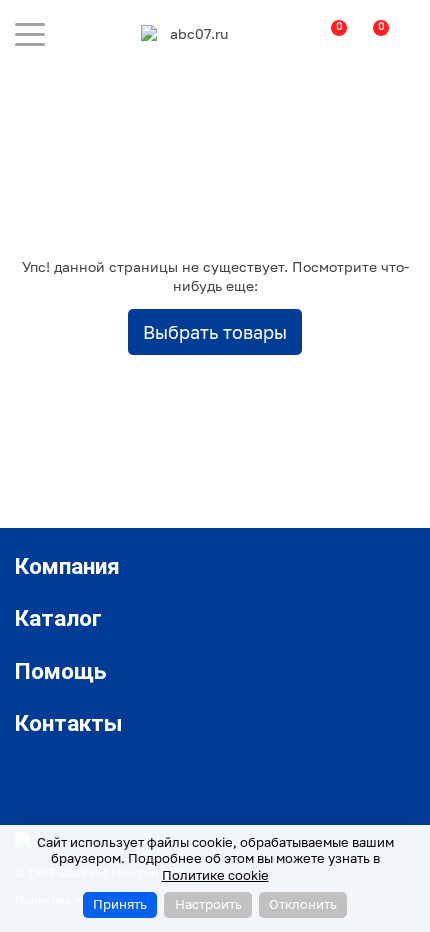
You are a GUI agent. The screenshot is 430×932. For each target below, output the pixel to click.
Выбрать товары (215, 332)
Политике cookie (215, 875)
